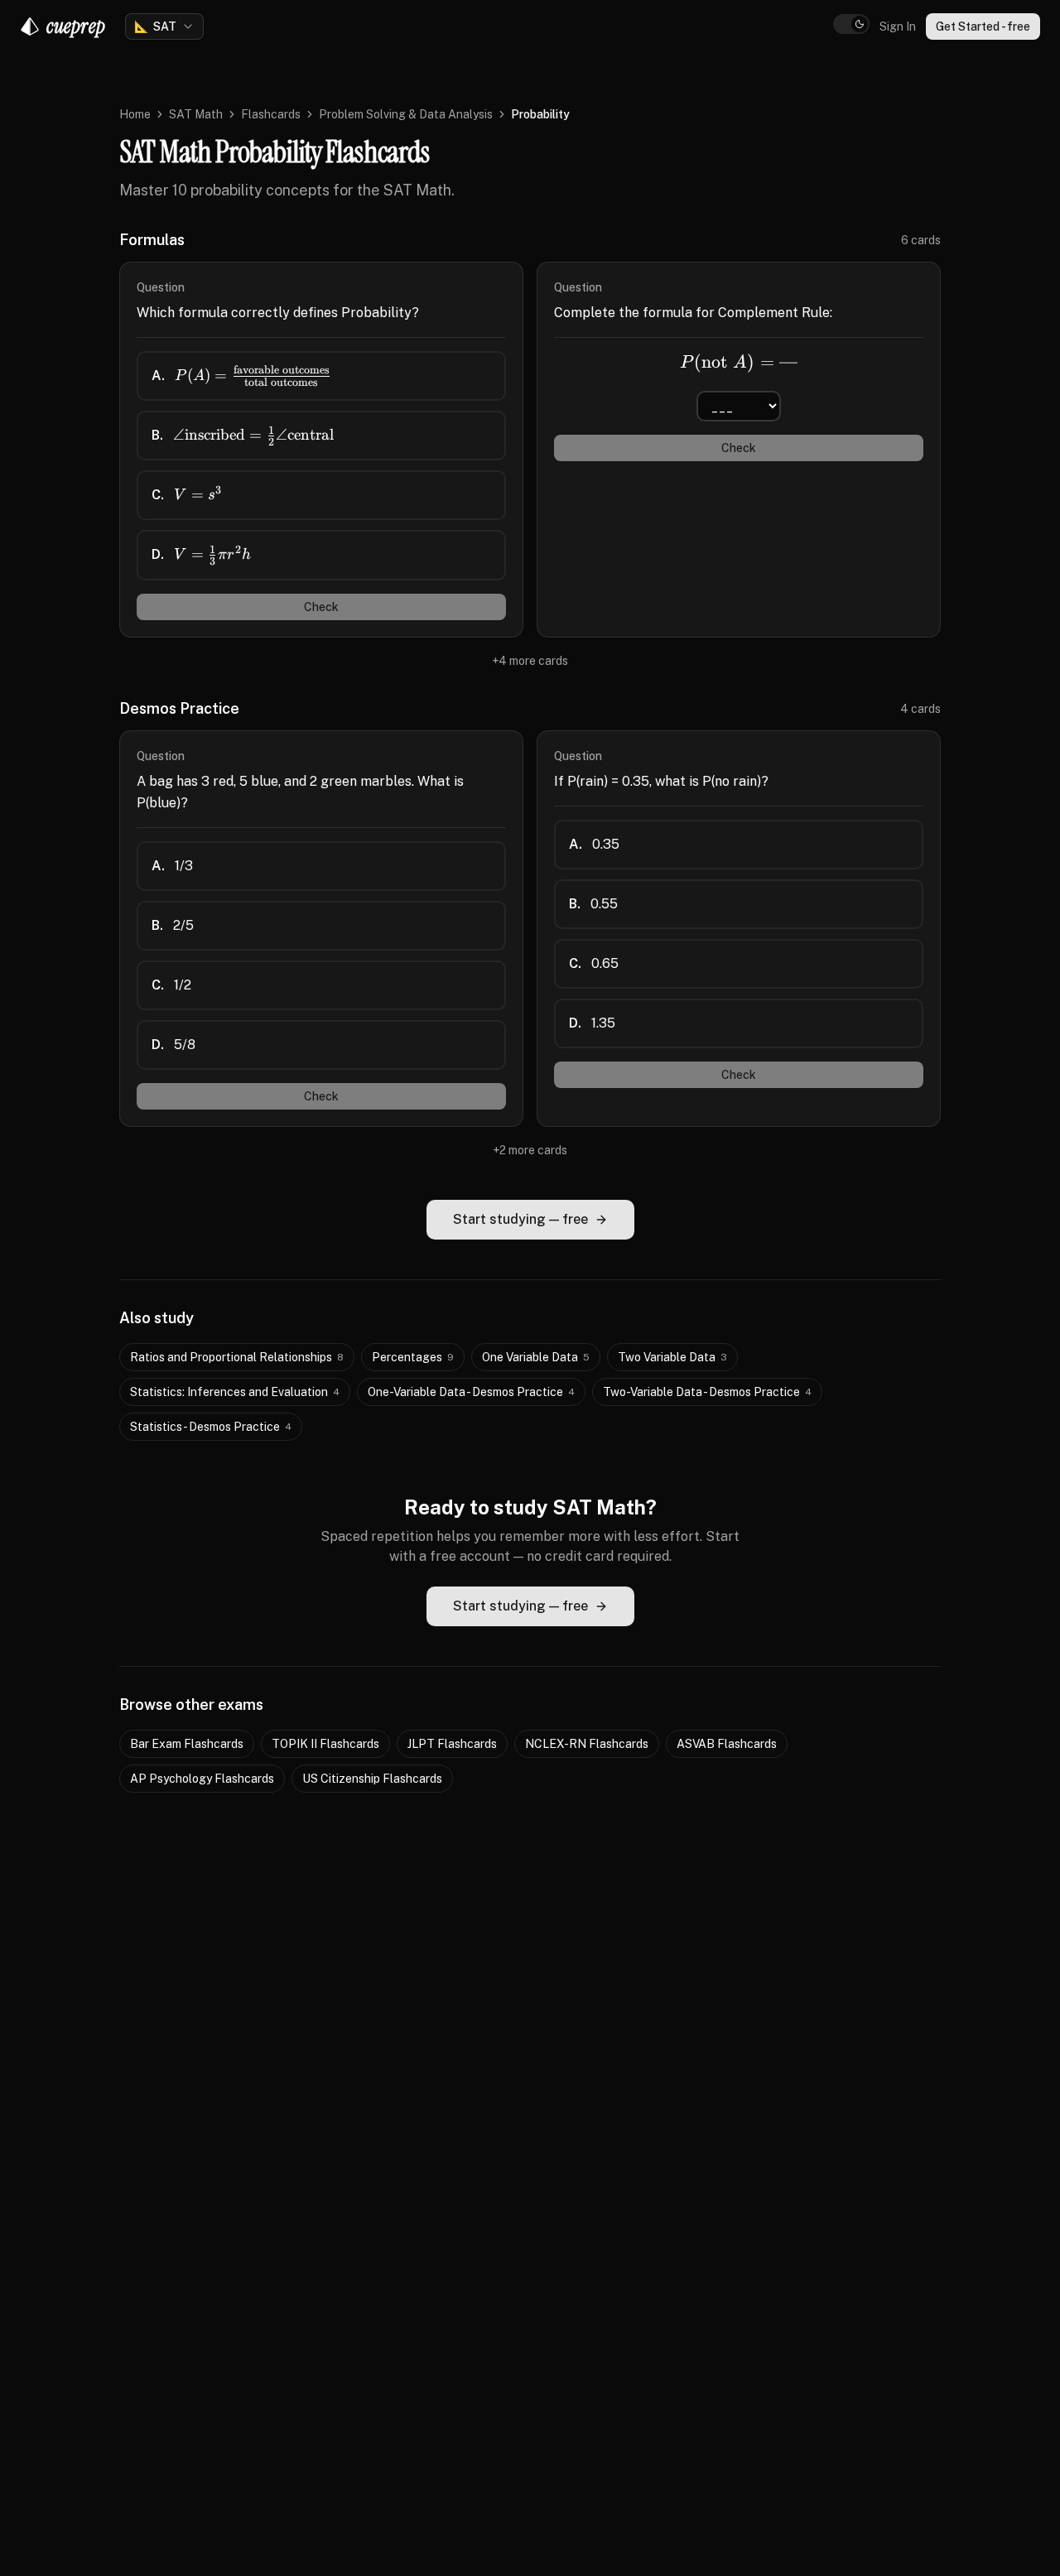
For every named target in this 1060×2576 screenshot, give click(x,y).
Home (135, 114)
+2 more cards (530, 1150)
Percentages (413, 1357)
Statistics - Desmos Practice (211, 1427)
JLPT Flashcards (452, 1744)
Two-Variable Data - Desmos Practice (707, 1392)
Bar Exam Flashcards (187, 1744)
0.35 (594, 844)
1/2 (171, 985)
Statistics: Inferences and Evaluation (235, 1392)
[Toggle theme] (851, 24)
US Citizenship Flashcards (372, 1779)
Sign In (898, 26)
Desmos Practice (179, 708)
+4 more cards (530, 661)
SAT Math (196, 114)
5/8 (173, 1045)
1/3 (172, 866)
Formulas (152, 240)
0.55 (593, 904)
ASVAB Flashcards (727, 1744)
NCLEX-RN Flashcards (587, 1744)
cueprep (76, 26)
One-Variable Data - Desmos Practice (471, 1392)
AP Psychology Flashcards (202, 1779)
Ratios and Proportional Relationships (237, 1357)
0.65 (594, 963)
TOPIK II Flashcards (325, 1744)
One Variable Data (536, 1357)
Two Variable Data (672, 1357)
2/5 (173, 925)
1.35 (592, 1023)
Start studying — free (520, 1219)
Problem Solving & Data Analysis (406, 114)
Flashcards (271, 114)
